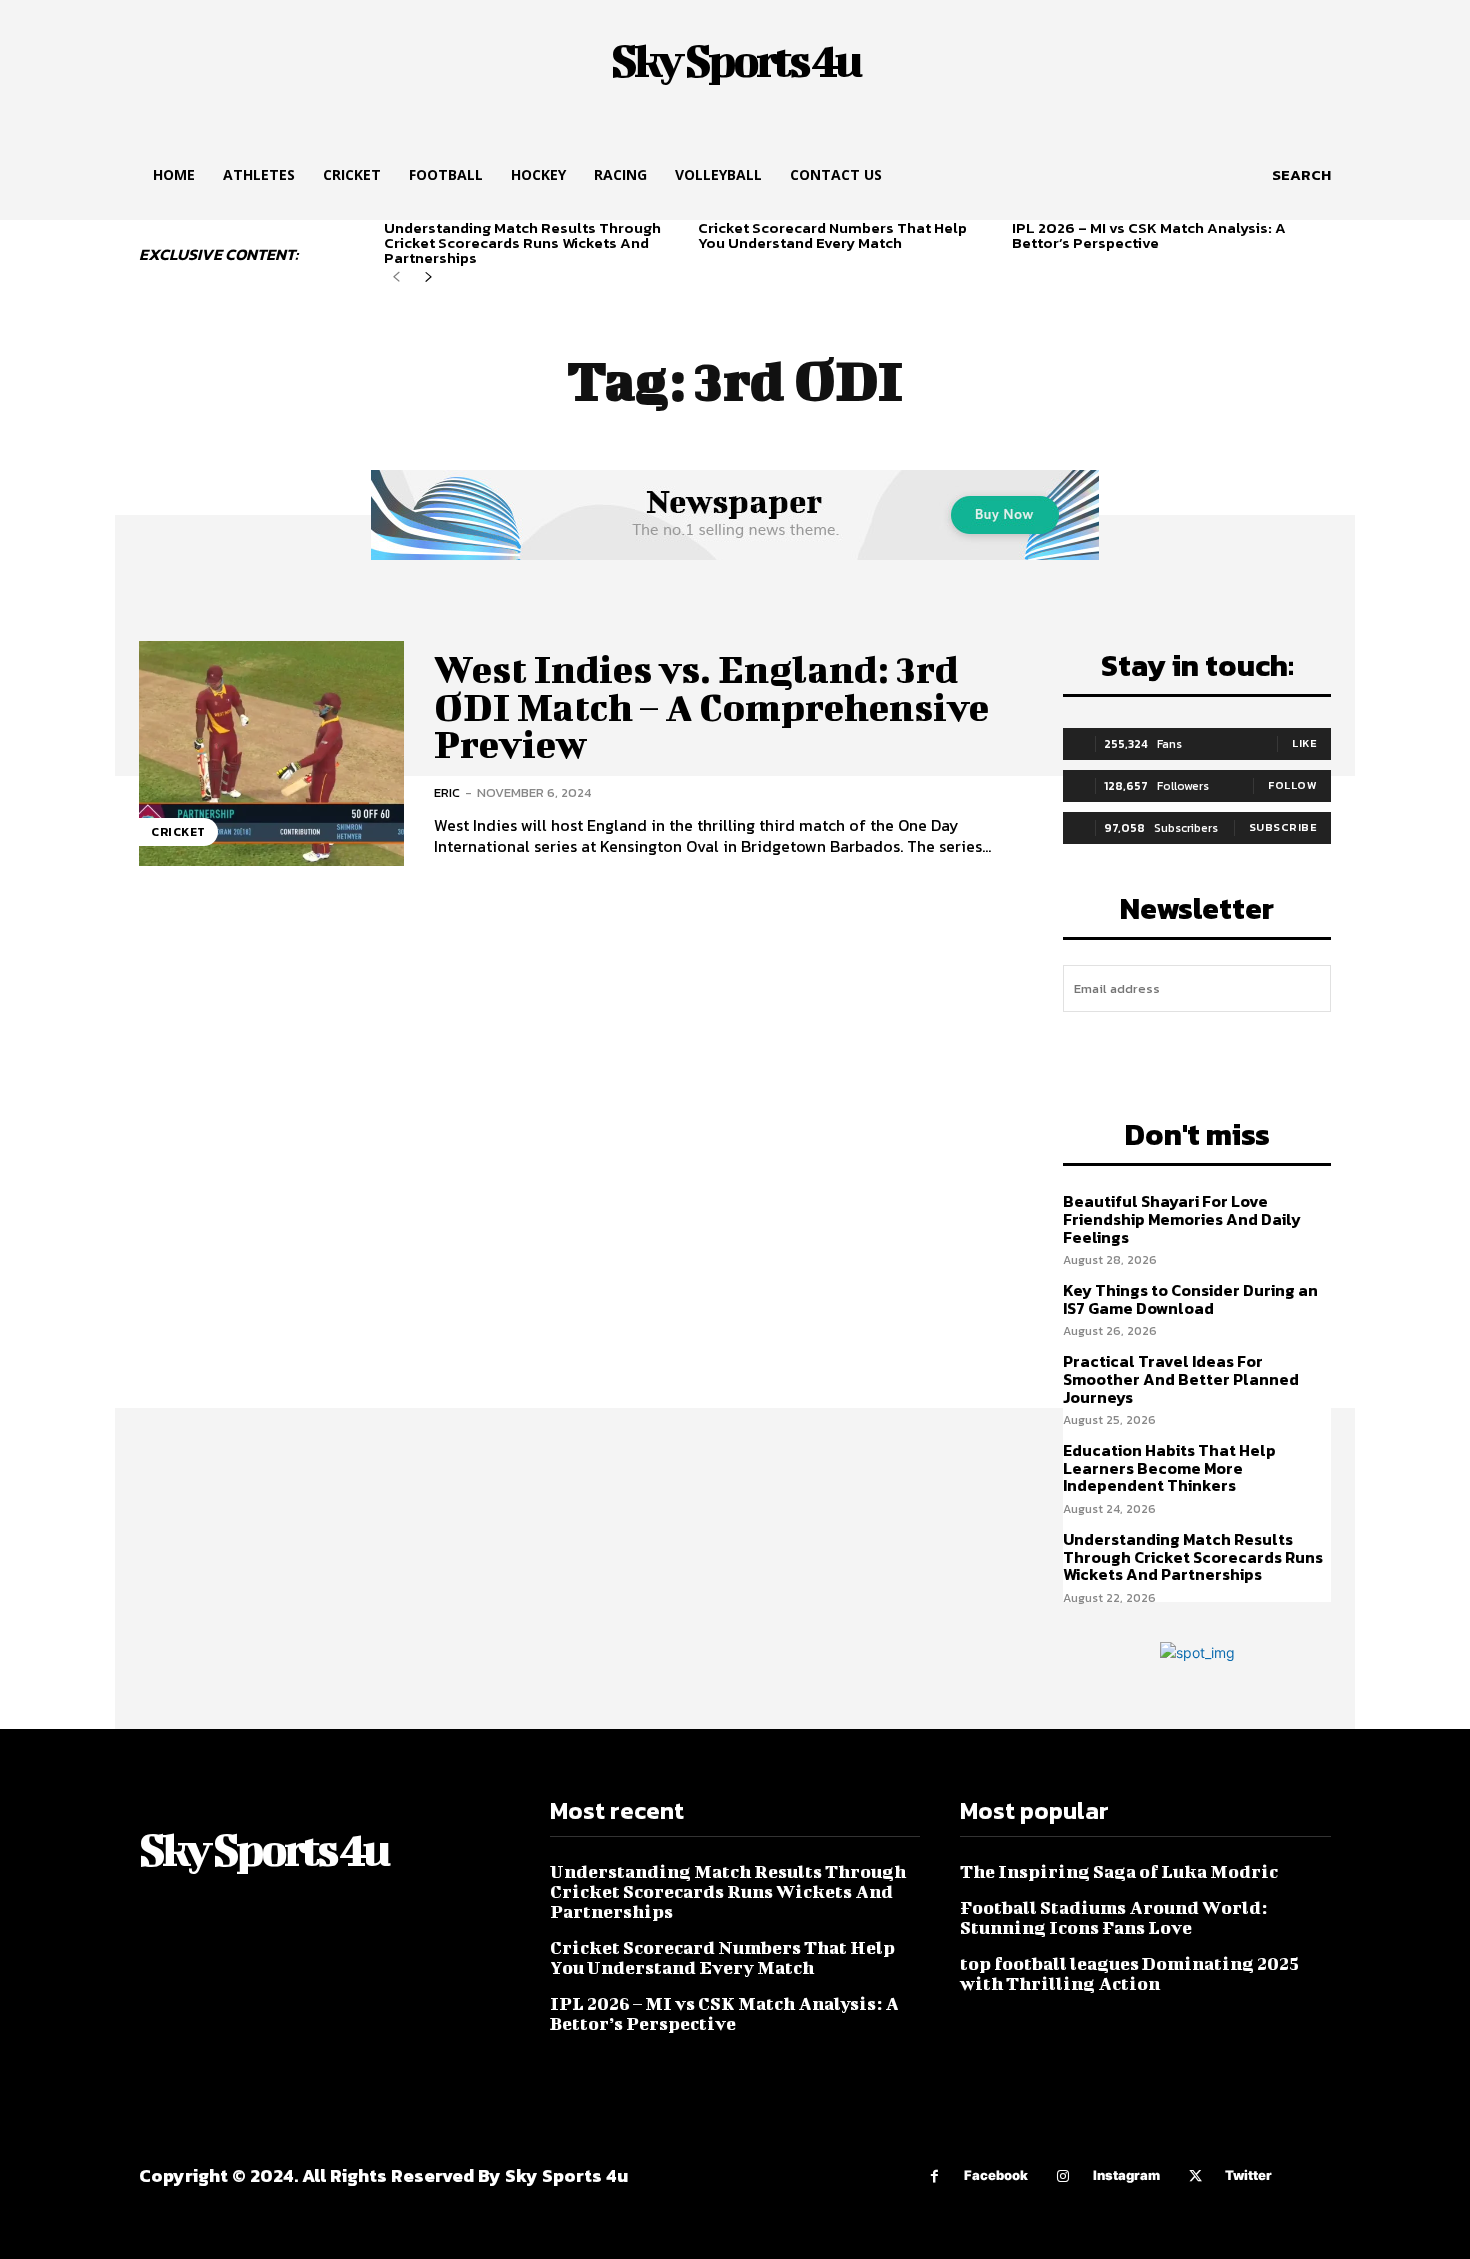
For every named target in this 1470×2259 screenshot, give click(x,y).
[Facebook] (934, 2176)
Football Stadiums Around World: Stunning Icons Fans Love (1113, 1917)
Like (1304, 743)
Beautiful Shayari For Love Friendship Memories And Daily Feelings (1182, 1218)
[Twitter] (1195, 2176)
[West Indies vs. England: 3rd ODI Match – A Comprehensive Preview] (271, 753)
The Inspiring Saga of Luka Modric (1119, 1871)
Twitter (1248, 2175)
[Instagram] (1063, 2176)
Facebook (996, 2175)
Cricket (178, 832)
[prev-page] (396, 277)
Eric (447, 792)
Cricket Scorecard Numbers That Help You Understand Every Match (832, 235)
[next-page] (428, 277)
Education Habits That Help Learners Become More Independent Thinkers (1169, 1467)
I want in (1197, 1046)
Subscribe (1283, 827)
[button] (1301, 175)
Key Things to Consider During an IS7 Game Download (1190, 1299)
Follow (1292, 785)
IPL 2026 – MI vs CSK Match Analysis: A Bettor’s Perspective (1149, 235)
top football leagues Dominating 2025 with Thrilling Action (1129, 1973)
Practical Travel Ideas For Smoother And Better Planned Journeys (1181, 1378)
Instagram (1126, 2175)
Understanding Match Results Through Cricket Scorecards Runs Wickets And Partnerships (522, 242)
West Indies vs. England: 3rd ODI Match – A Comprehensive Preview (711, 707)
